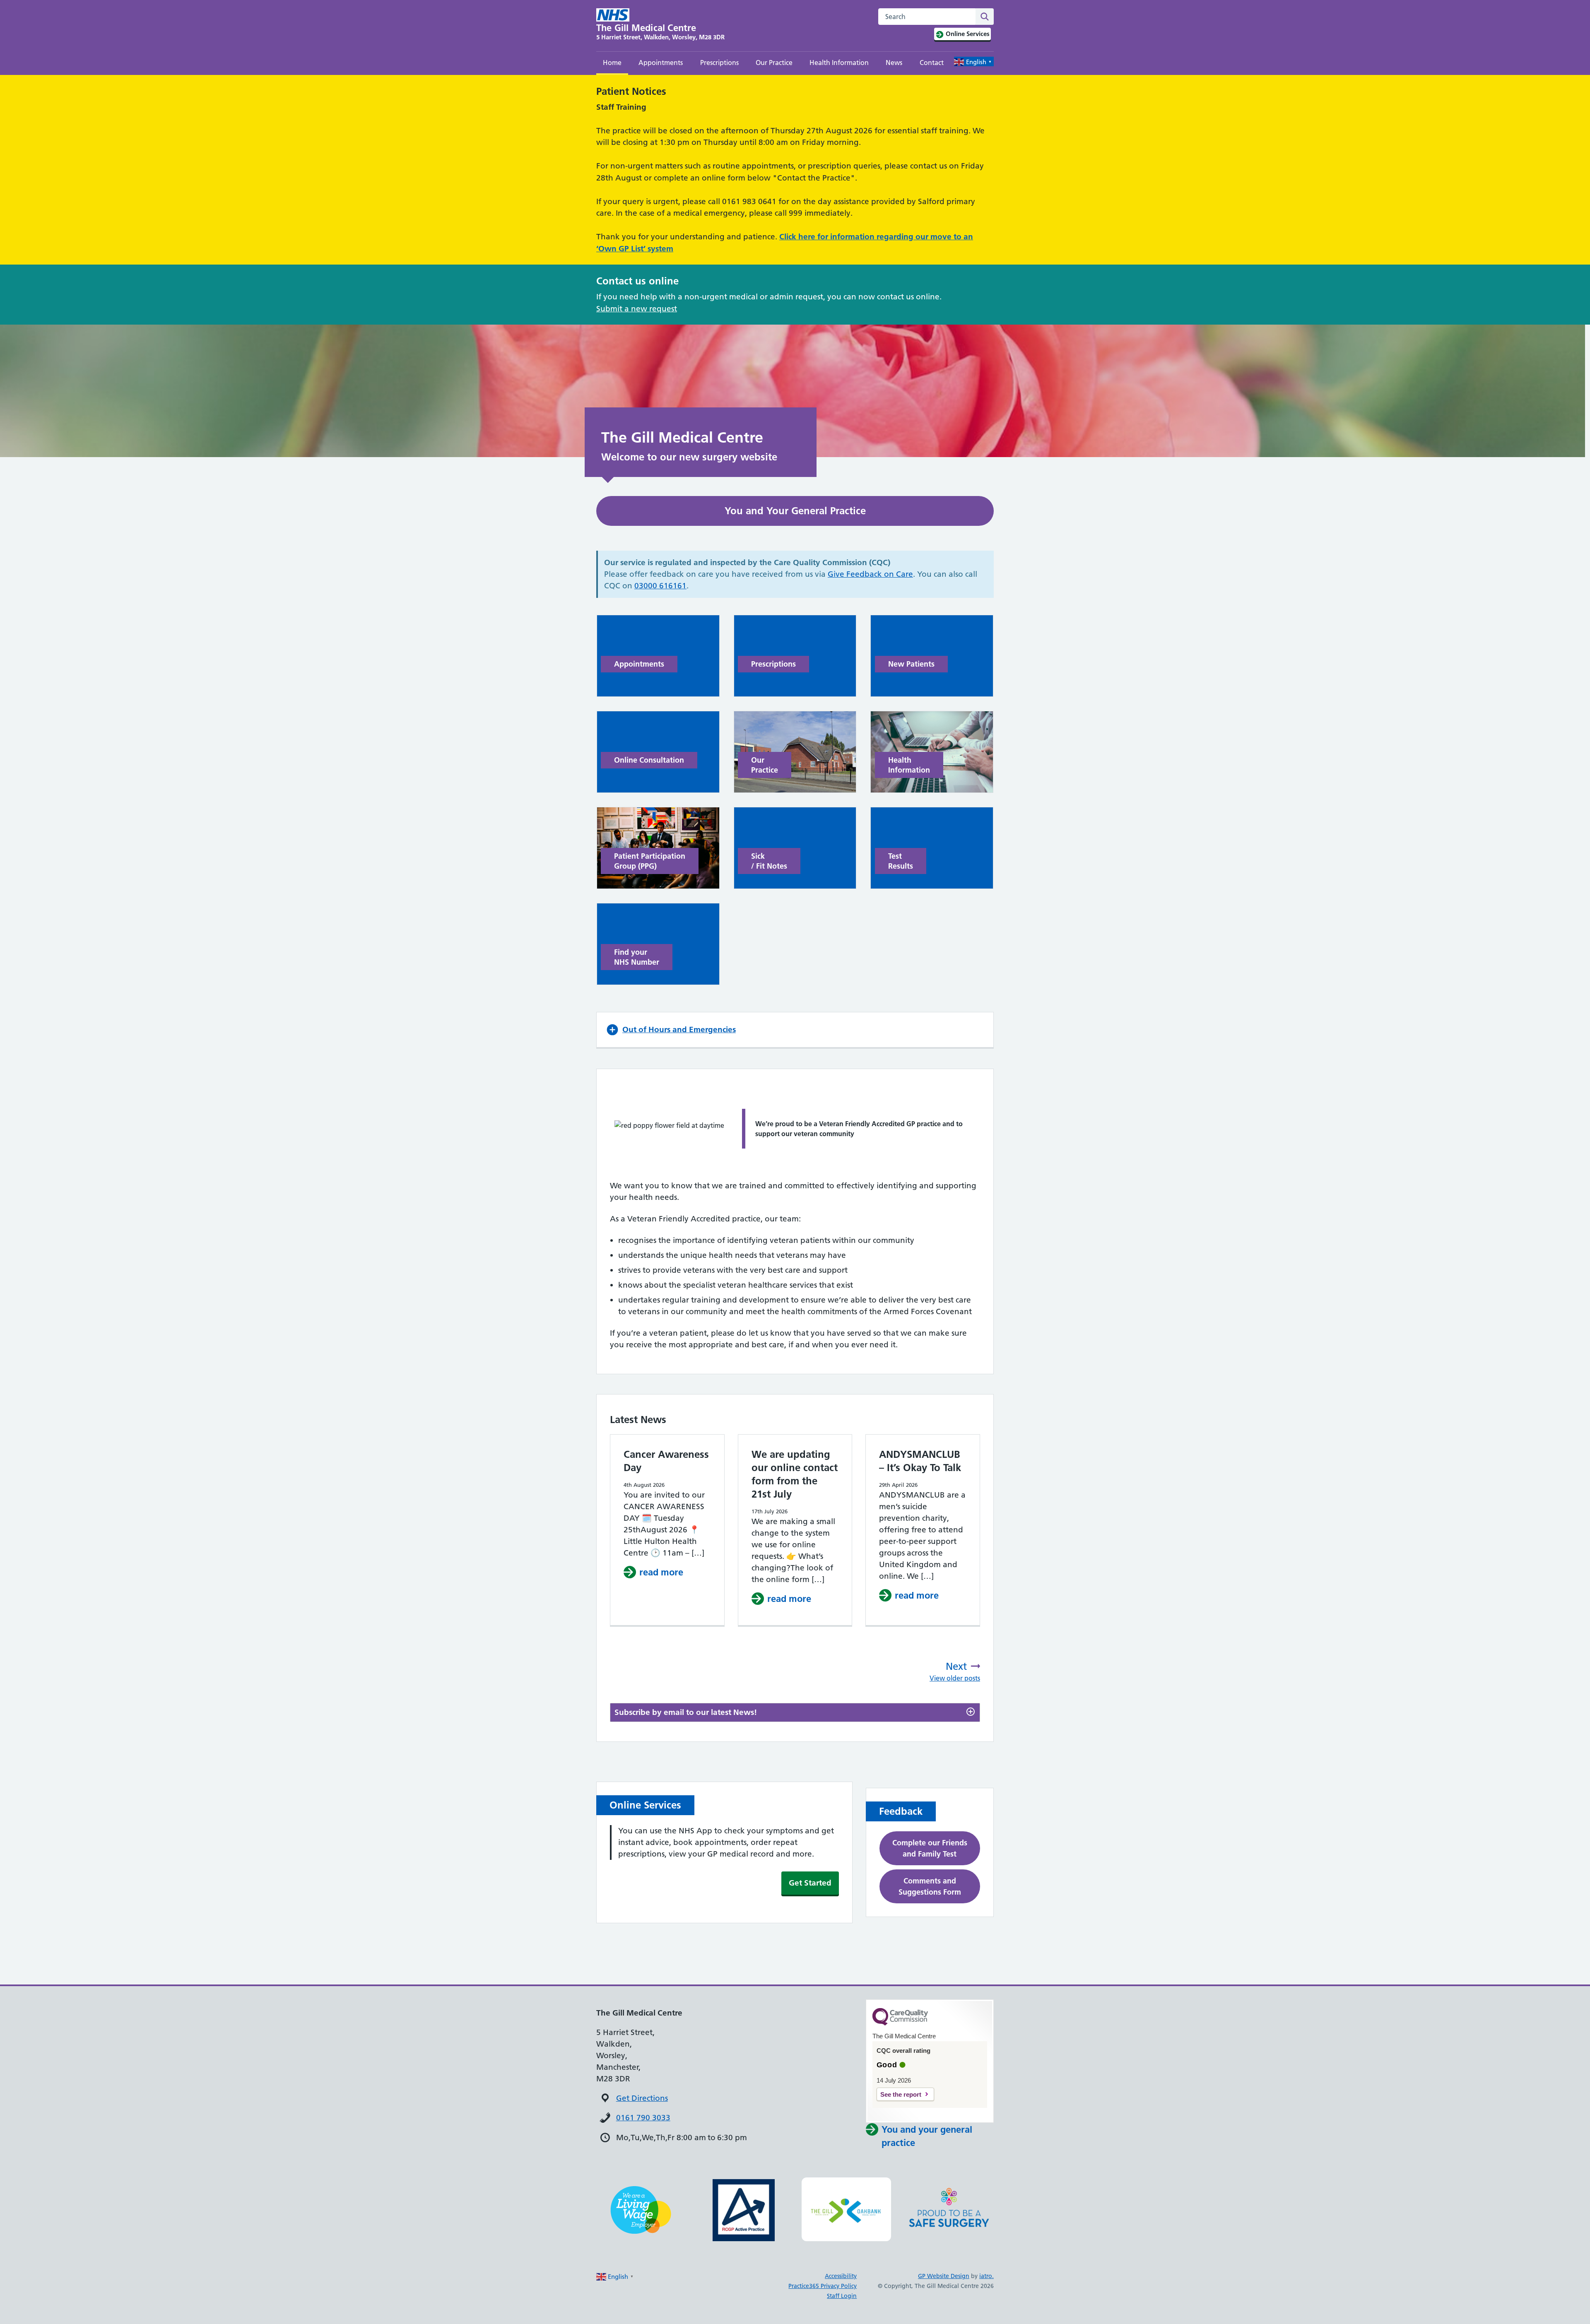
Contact (932, 63)
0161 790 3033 (643, 2118)
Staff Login (842, 2296)
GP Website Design (944, 2276)
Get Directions (642, 2098)
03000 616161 (660, 586)
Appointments (661, 63)
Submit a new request (637, 309)
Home (612, 63)
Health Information (839, 63)
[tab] (795, 1713)
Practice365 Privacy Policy (823, 2286)
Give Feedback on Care (870, 574)
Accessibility (841, 2276)
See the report (901, 2094)
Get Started (810, 1883)
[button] (795, 1030)
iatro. (987, 2276)
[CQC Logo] (900, 2023)
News (894, 63)
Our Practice (774, 63)
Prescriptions (719, 63)
